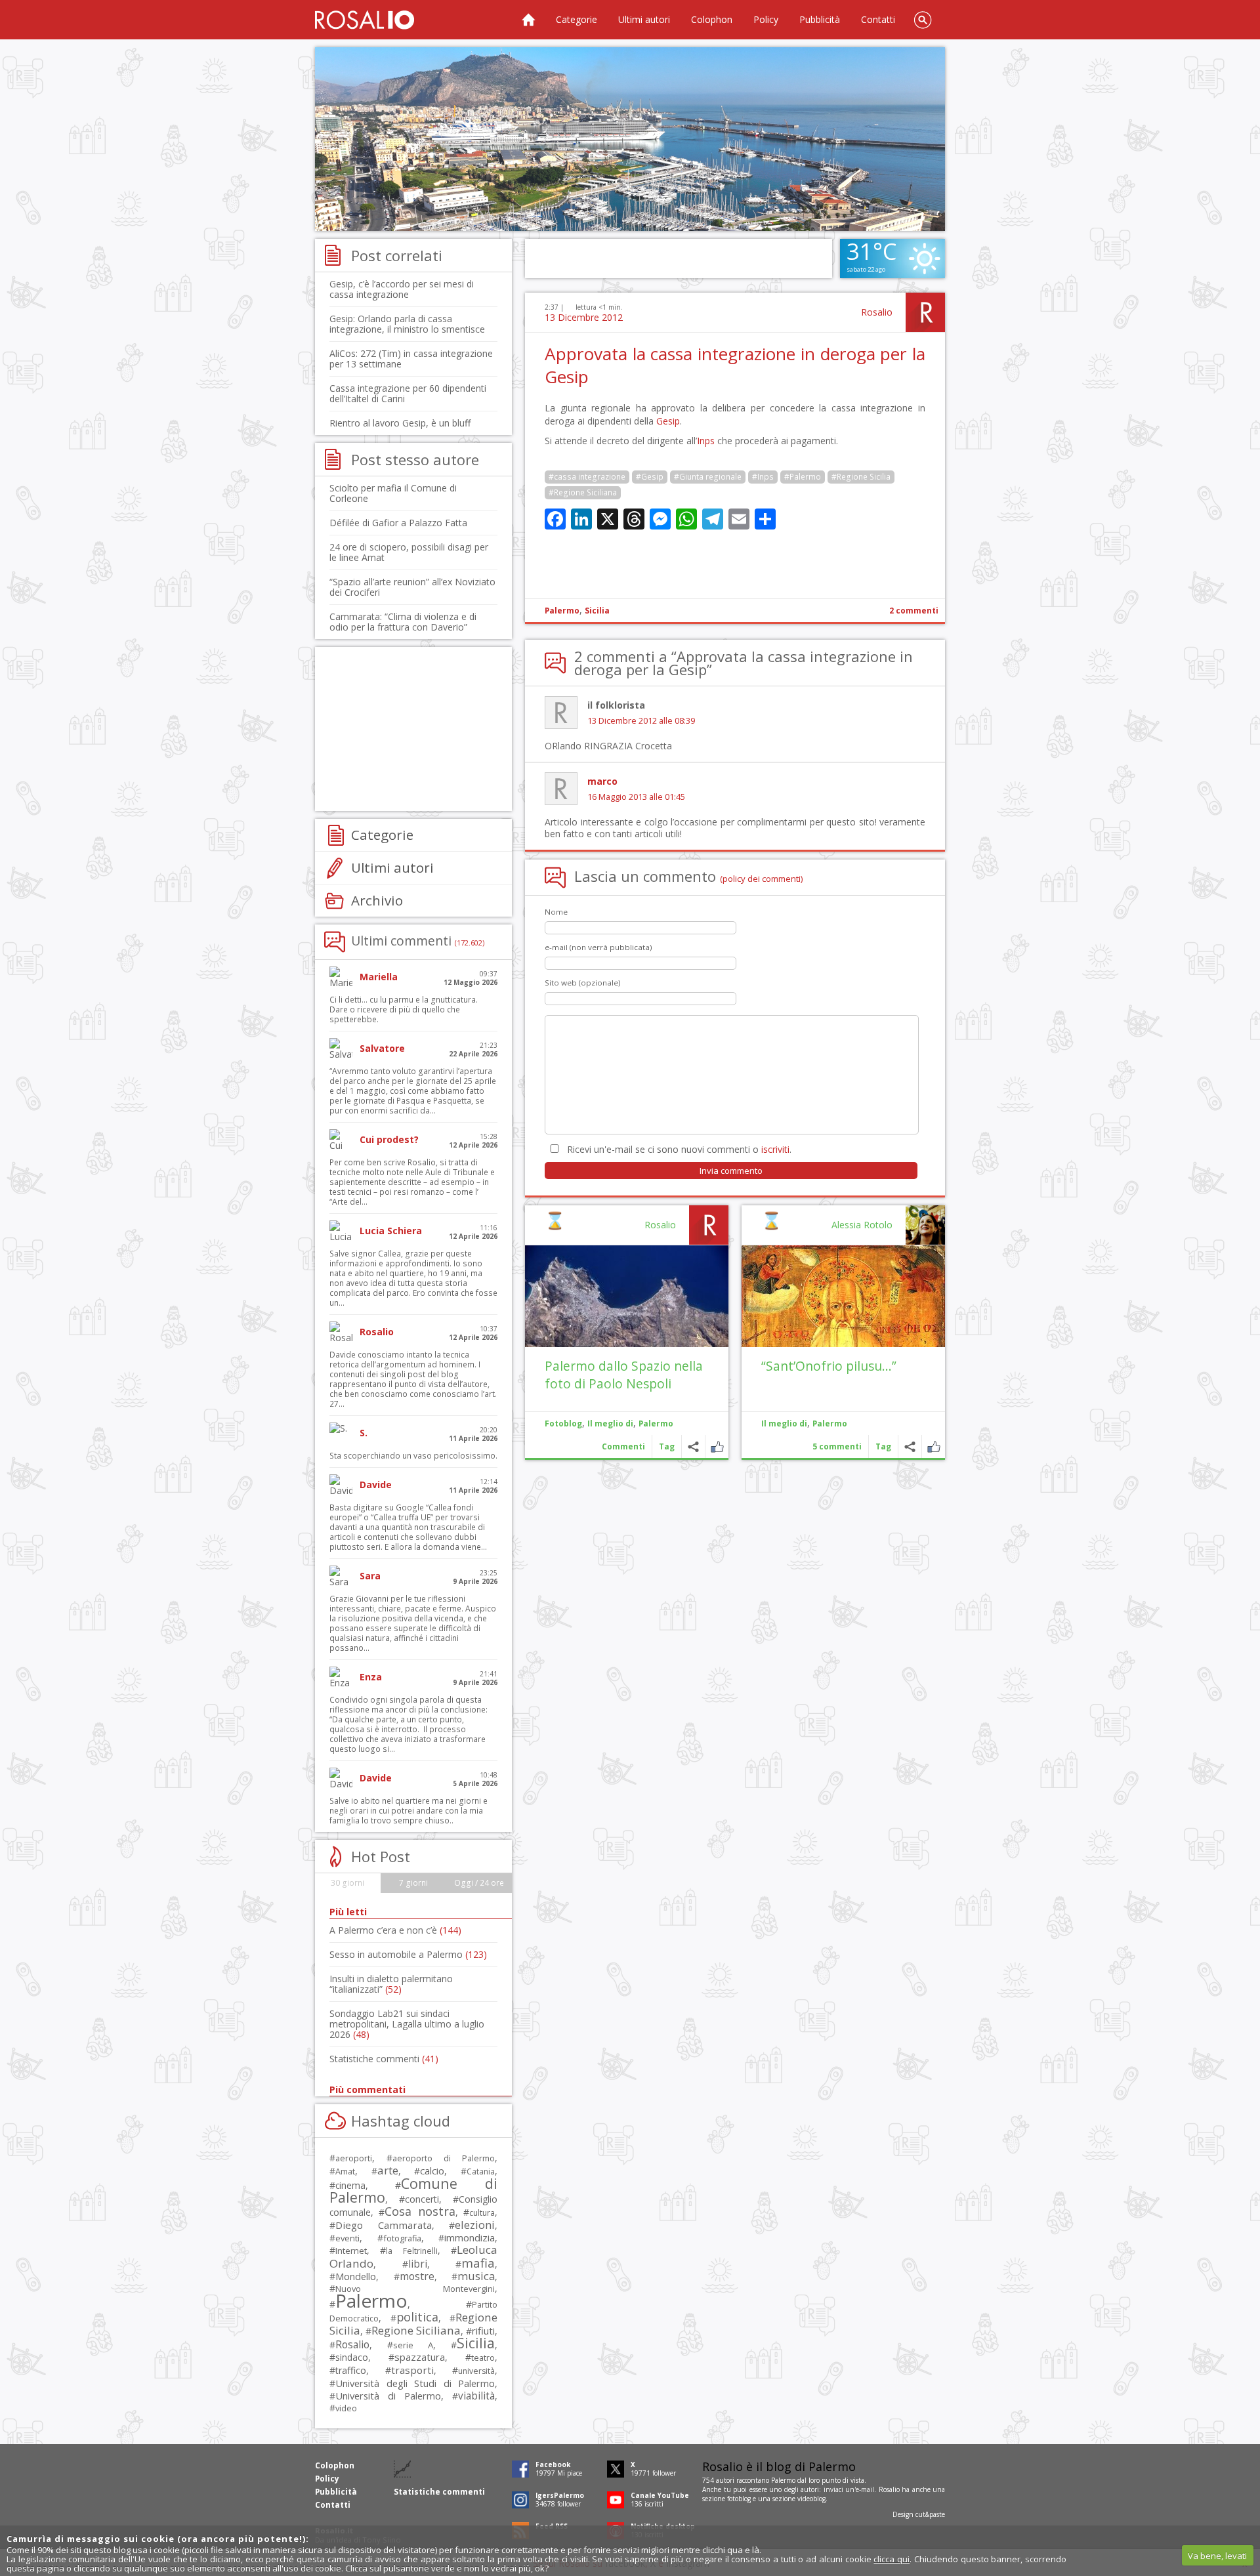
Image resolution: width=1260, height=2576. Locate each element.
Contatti (878, 19)
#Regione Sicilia (861, 477)
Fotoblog (563, 1423)
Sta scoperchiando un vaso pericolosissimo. (413, 1456)
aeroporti (354, 2158)
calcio (432, 2171)
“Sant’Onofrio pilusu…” (829, 1366)
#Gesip (650, 477)
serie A (413, 2345)
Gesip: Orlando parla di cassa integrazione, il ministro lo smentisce (407, 324)
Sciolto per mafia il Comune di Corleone (393, 493)
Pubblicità (820, 19)
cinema (350, 2185)
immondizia (470, 2237)
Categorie (577, 19)
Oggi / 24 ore (479, 1883)
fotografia (402, 2238)
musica (476, 2276)
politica (417, 2317)
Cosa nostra (420, 2211)
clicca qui (892, 2559)
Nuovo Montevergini (415, 2289)
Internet (351, 2251)
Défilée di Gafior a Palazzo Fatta (398, 523)
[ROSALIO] (365, 20)
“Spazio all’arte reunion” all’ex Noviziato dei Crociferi (412, 587)
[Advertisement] (630, 139)
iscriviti (775, 1149)
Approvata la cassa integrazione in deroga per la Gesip (735, 365)
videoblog (811, 2499)
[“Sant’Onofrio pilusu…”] (843, 1296)
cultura (482, 2213)
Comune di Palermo (413, 2190)
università (476, 2371)
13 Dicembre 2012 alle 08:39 (641, 721)
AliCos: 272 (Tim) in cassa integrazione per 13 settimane (411, 359)
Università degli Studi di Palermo (415, 2383)
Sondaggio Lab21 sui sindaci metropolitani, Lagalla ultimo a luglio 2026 (407, 2024)
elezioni (475, 2225)
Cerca (923, 20)
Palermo (562, 611)
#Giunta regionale (708, 477)
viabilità (476, 2396)
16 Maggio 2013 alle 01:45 (636, 797)
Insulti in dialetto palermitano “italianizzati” (391, 1984)
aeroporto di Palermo (444, 2158)
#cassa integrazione (587, 477)
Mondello (356, 2276)
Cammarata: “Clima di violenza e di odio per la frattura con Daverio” (403, 622)
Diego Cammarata (384, 2225)
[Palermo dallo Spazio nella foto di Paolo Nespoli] (627, 1296)
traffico (351, 2370)
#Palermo (803, 477)
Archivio (377, 900)
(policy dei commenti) (762, 879)
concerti (422, 2199)
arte (388, 2170)
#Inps (763, 477)
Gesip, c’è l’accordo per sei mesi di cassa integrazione (402, 289)
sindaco (352, 2357)
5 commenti (837, 1446)
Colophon (712, 19)
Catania (481, 2171)
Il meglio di (784, 1423)
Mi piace (934, 1446)
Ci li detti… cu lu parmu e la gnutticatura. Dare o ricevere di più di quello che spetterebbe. (404, 1009)
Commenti (623, 1446)
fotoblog (739, 2499)
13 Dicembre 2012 (584, 317)
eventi (347, 2238)
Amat (345, 2171)
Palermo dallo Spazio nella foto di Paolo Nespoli (624, 1375)
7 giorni (413, 1883)
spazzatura (420, 2357)
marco (602, 781)
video (346, 2408)
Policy (766, 19)
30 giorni (347, 1883)
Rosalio (877, 312)
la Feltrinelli (411, 2251)
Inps (706, 441)
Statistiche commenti (384, 2059)
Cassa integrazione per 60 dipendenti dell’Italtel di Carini (408, 393)
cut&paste (930, 2514)
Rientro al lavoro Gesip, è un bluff (400, 423)
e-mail (865, 2489)
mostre (417, 2276)
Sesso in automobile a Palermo (408, 1954)
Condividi (910, 1446)
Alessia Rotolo (862, 1225)
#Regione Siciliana (583, 492)
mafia (478, 2263)
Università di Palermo (388, 2396)
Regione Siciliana (416, 2330)
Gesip (668, 421)
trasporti (412, 2370)
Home (528, 20)
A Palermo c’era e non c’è (395, 1930)
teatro (483, 2358)
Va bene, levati (1217, 2556)
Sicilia (597, 611)
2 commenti (914, 611)
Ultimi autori (644, 19)
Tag (883, 1446)
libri (418, 2264)
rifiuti (483, 2331)
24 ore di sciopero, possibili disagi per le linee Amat (409, 552)
